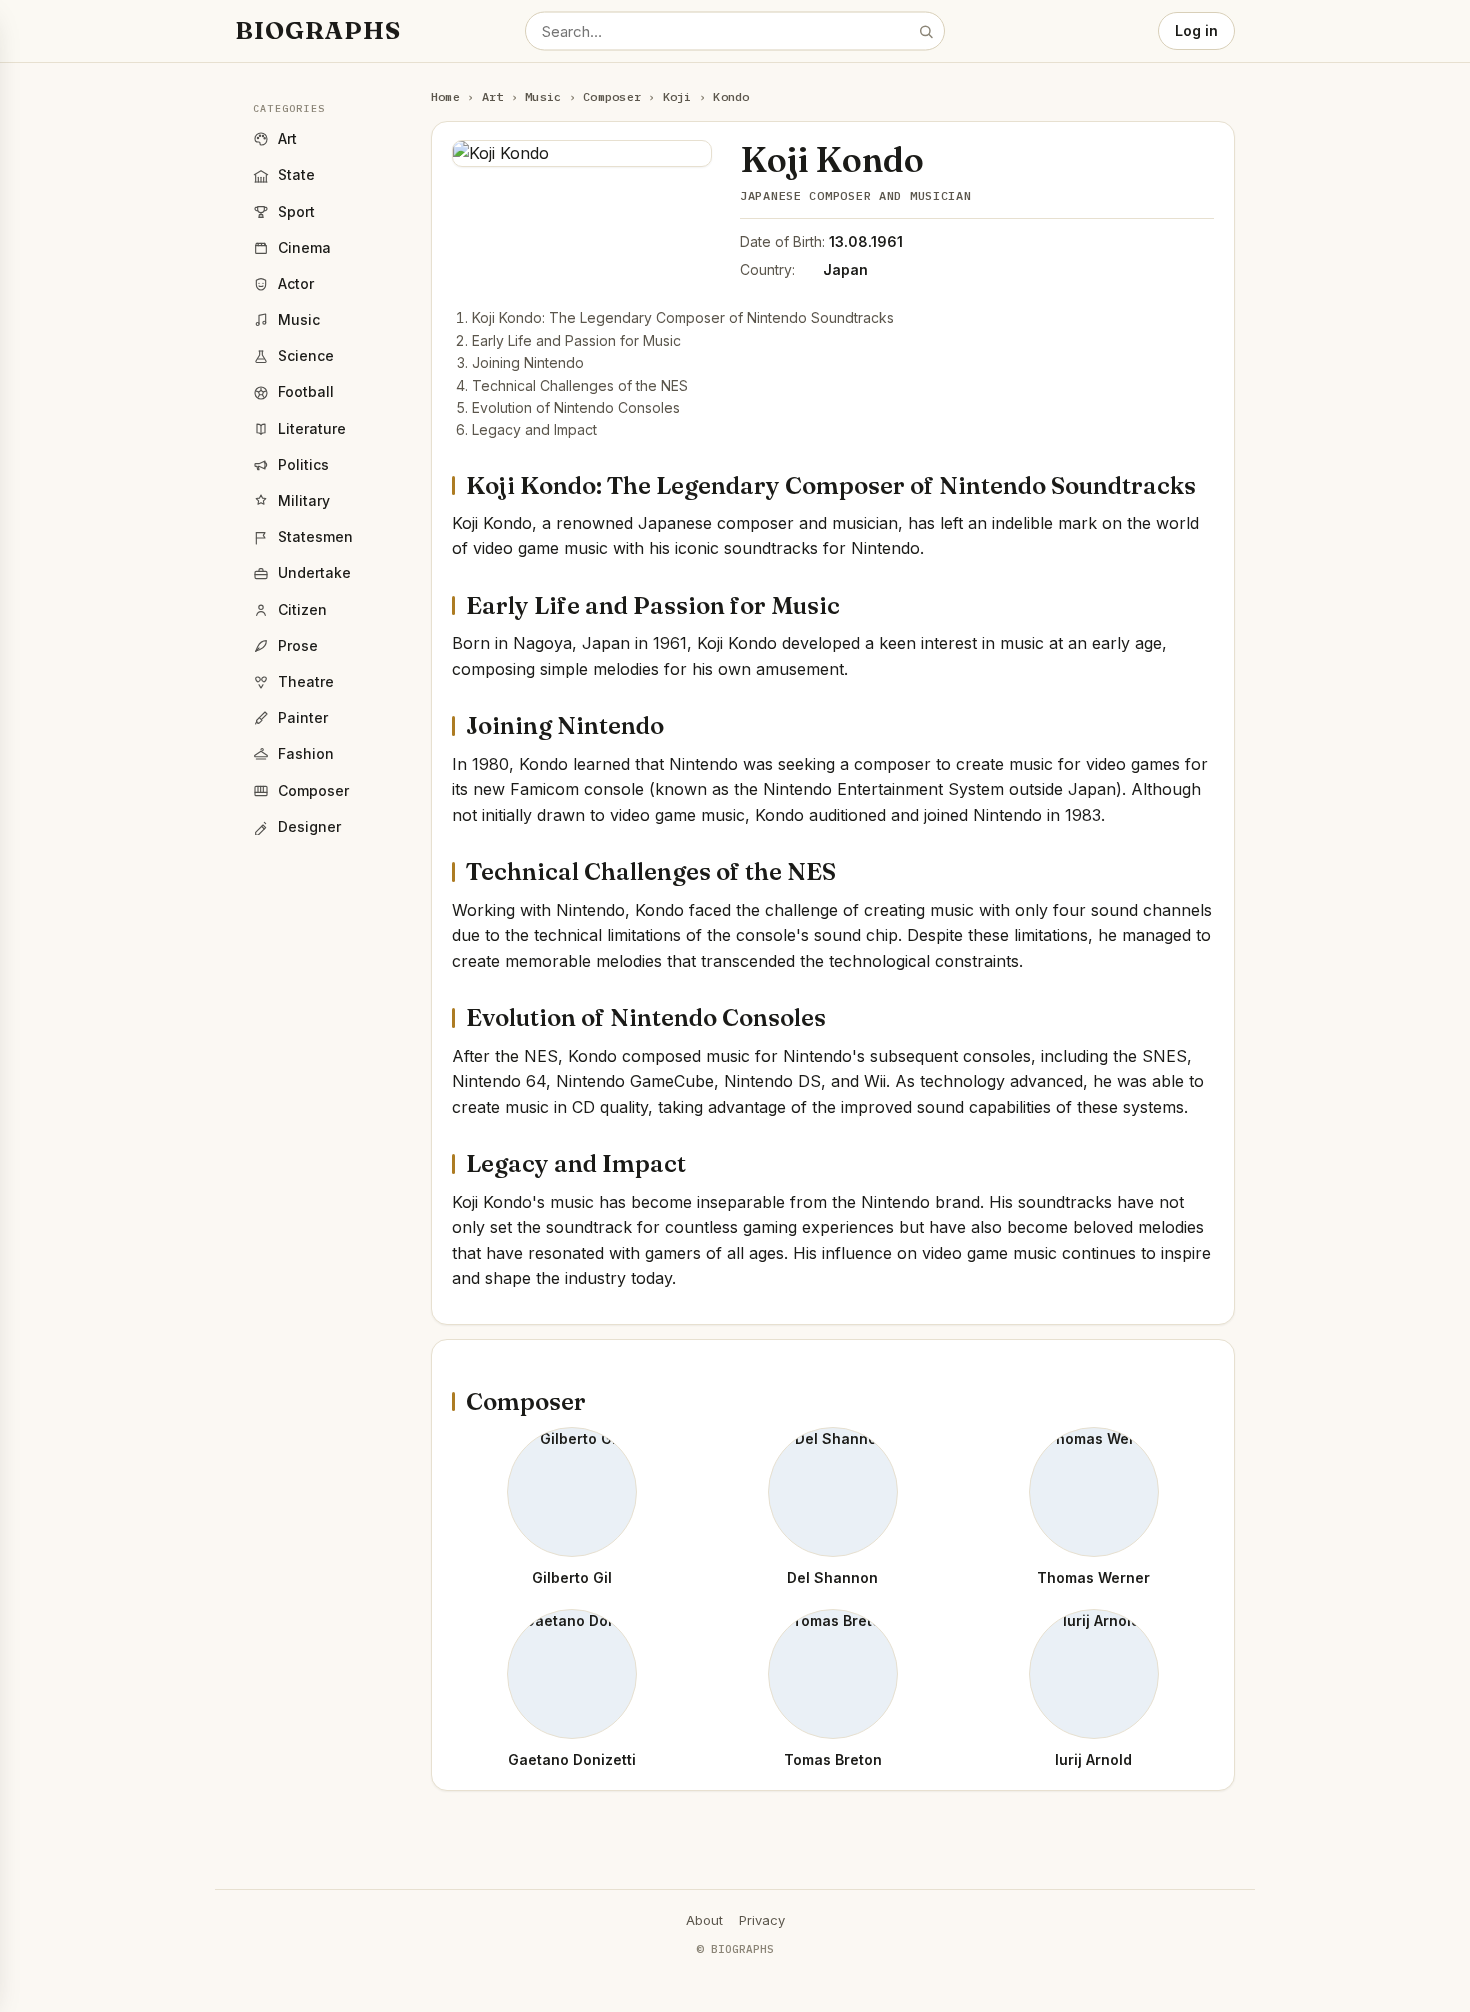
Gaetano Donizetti (572, 1759)
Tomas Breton (833, 1759)
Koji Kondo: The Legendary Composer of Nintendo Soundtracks (683, 317)
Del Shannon (832, 1577)
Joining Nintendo (528, 362)
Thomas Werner (1093, 1577)
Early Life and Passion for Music (576, 340)
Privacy (762, 1920)
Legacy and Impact (534, 429)
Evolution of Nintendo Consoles (576, 407)
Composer (612, 96)
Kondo (731, 96)
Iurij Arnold (1093, 1759)
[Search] (926, 31)
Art (493, 96)
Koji (677, 96)
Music (543, 96)
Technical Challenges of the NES (580, 385)
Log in (1196, 30)
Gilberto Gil (572, 1577)
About (704, 1920)
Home (445, 96)
